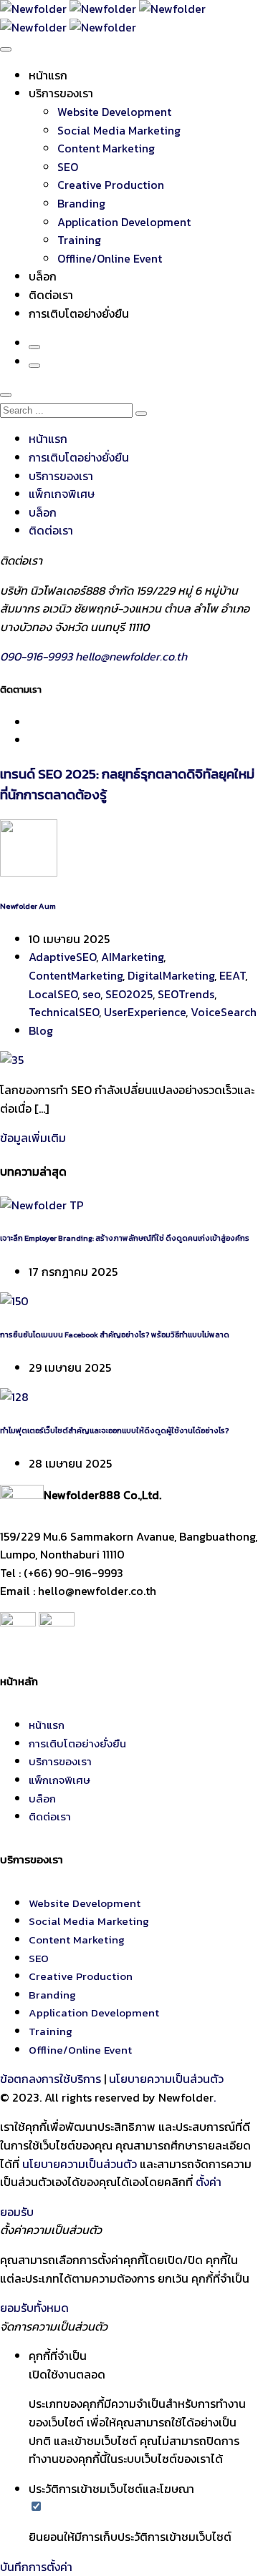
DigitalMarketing (171, 975)
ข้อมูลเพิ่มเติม (33, 1138)
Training (79, 240)
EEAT (232, 975)
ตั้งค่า (209, 2182)
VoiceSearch (224, 1012)
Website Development (114, 112)
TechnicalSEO (64, 1012)
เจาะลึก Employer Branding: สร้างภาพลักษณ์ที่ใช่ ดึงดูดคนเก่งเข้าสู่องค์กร (125, 1238)
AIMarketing (132, 957)
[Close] (6, 395)
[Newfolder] (103, 9)
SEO (68, 167)
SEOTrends (186, 994)
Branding (81, 203)
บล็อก (43, 276)
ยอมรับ (17, 2212)
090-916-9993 (38, 656)
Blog (41, 1030)
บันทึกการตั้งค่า (36, 2567)
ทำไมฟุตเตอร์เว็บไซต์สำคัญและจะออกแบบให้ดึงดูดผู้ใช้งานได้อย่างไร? (115, 1430)
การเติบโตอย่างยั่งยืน (79, 313)
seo (91, 994)
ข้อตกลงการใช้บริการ (51, 2079)
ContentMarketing (76, 975)
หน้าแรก (48, 75)
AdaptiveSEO (62, 957)
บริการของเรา (61, 93)
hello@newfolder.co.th (131, 656)
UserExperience (145, 1012)
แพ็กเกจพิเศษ (62, 494)
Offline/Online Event (110, 258)
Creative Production (111, 185)
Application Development (124, 222)
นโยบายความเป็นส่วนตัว (166, 2079)
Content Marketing (106, 148)
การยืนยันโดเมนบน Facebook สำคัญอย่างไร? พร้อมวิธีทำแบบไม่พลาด (115, 1335)
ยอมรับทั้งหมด (34, 2308)
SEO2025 (129, 994)
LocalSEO (53, 994)
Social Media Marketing (119, 130)
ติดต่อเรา (51, 295)
